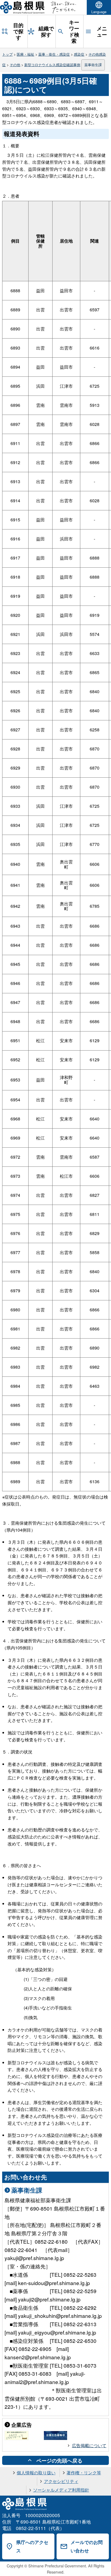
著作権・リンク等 (84, 2473)
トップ (7, 54)
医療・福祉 (25, 54)
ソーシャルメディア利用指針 (61, 2490)
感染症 (79, 54)
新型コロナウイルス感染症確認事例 (52, 65)
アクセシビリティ (61, 2481)
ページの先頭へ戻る (59, 2460)
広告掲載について (89, 2445)
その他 (15, 65)
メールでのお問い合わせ (87, 2546)
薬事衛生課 (93, 65)
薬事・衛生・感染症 (54, 54)
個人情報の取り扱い (36, 2473)
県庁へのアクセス (32, 2546)
